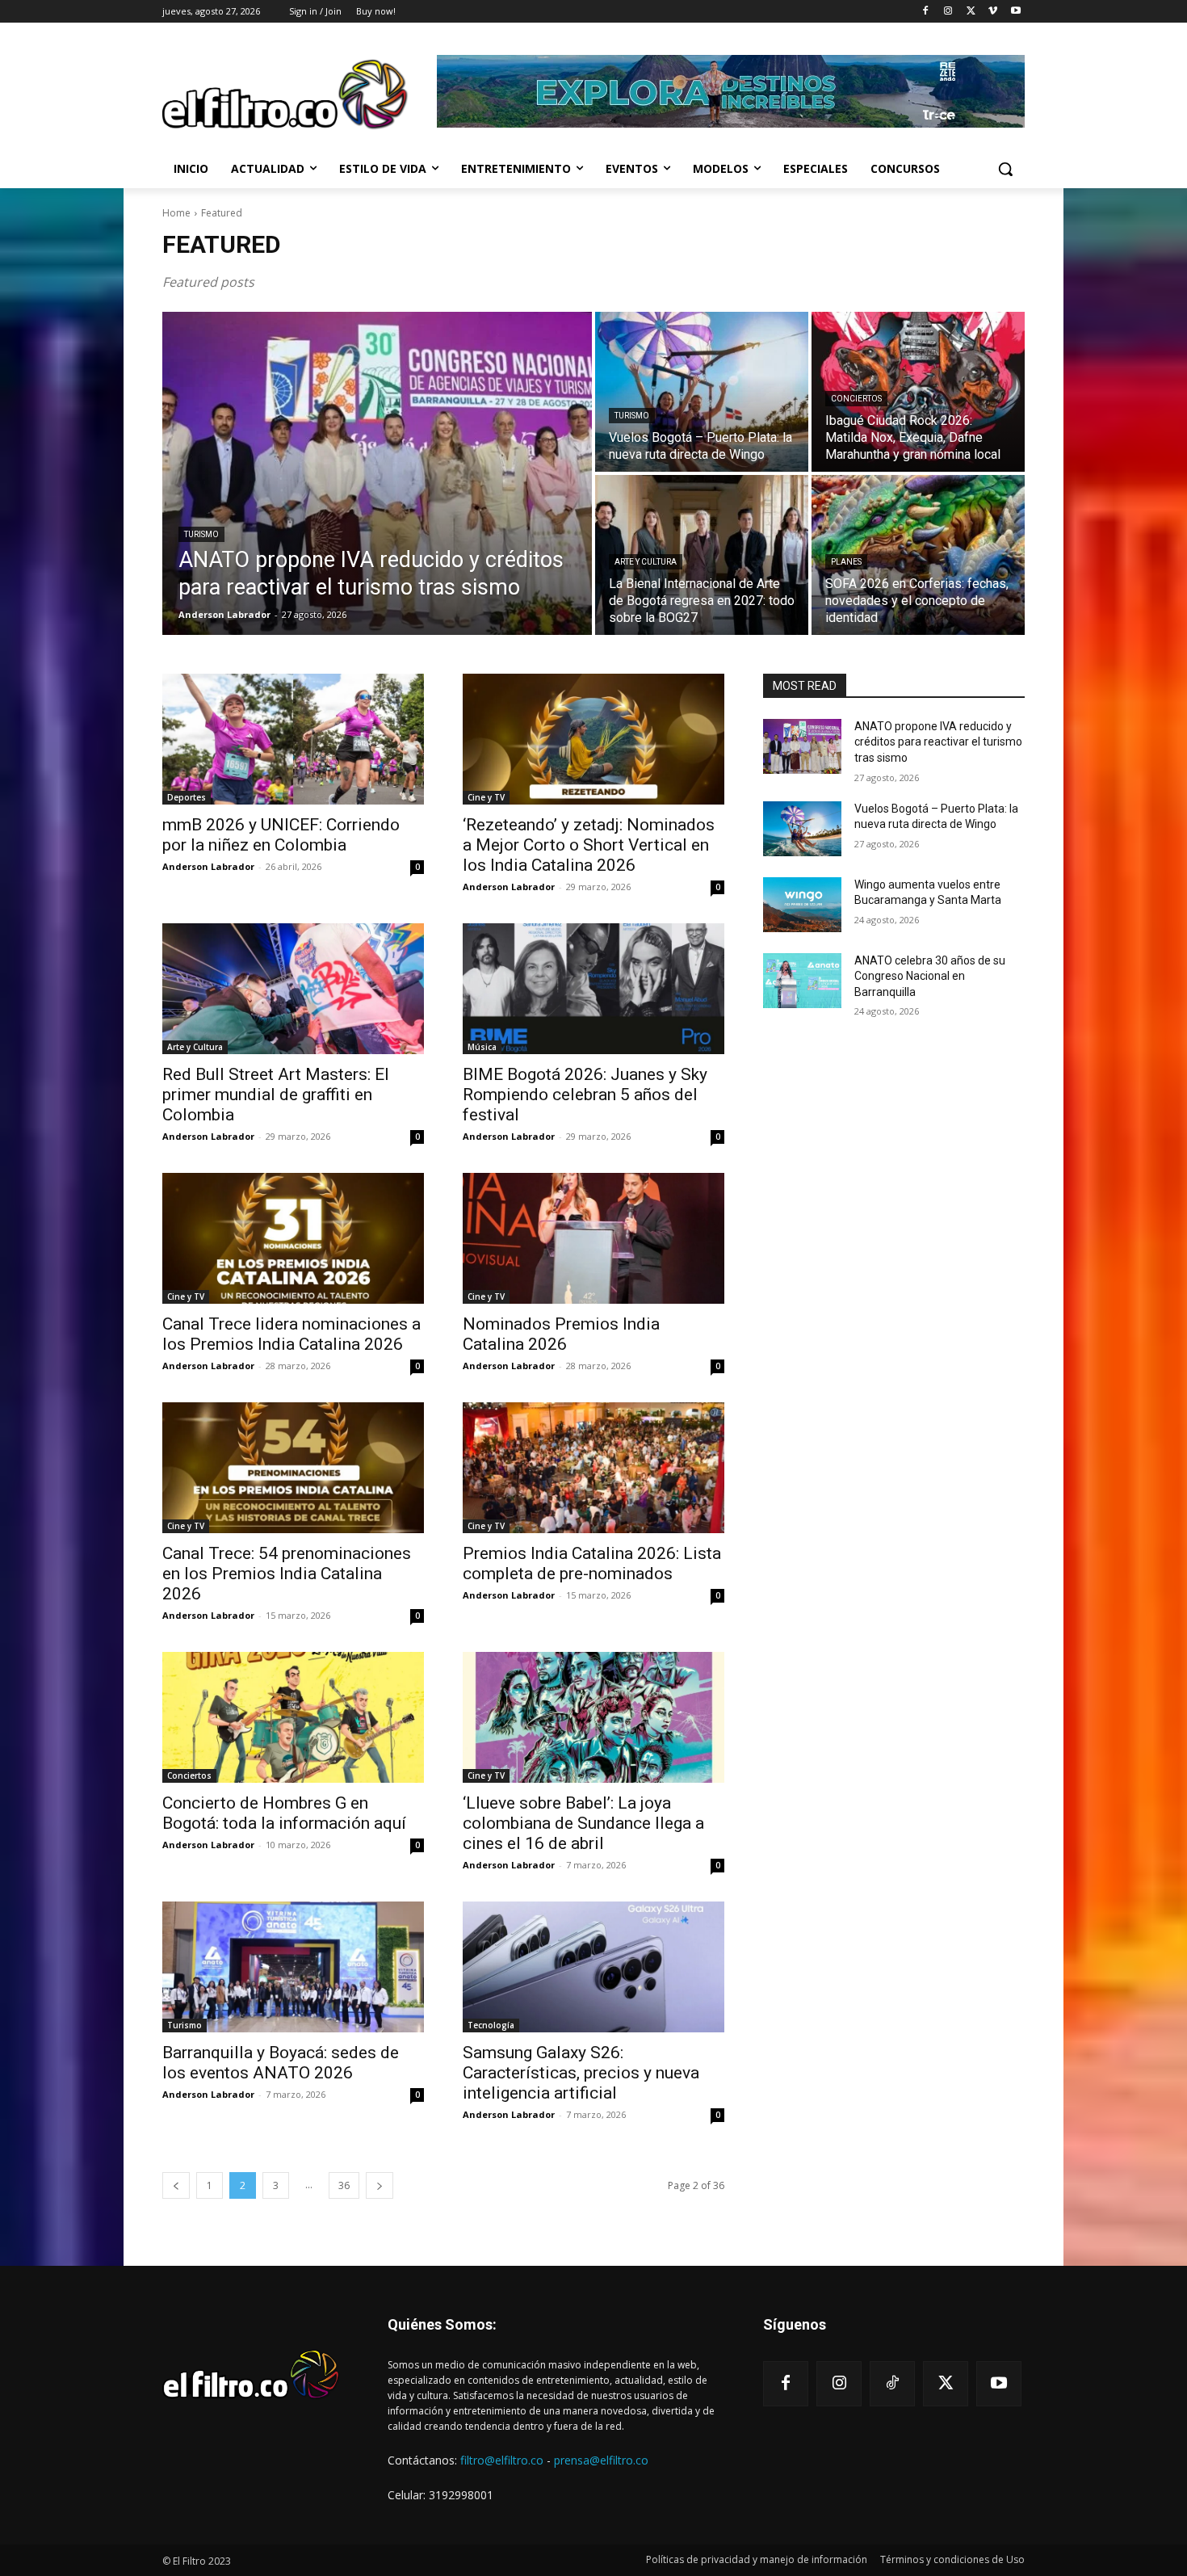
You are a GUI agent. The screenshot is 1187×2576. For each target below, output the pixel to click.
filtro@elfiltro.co (502, 2460)
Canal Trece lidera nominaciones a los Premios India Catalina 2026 (292, 1334)
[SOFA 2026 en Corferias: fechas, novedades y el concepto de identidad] (918, 555)
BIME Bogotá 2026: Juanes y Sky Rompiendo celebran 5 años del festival (585, 1095)
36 (344, 2185)
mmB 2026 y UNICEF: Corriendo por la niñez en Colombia (281, 835)
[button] (1005, 169)
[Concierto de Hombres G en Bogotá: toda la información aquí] (293, 1717)
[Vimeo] (993, 12)
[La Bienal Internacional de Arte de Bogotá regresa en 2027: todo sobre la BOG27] (702, 555)
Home (176, 213)
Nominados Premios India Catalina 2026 (561, 1334)
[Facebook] (926, 12)
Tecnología (491, 2025)
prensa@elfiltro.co (601, 2460)
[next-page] (380, 2185)
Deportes (187, 797)
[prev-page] (176, 2185)
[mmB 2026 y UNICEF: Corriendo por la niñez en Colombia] (293, 739)
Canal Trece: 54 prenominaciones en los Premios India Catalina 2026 (287, 1574)
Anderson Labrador (208, 866)
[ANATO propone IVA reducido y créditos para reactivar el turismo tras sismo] (377, 473)
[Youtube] (1015, 12)
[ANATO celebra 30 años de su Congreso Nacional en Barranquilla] (802, 981)
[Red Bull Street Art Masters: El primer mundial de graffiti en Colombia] (293, 989)
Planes (846, 562)
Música (482, 1047)
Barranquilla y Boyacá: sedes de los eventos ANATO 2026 (281, 2063)
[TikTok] (892, 2384)
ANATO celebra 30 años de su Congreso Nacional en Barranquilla (930, 976)
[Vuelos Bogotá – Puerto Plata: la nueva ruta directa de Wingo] (702, 392)
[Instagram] (948, 12)
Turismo (201, 534)
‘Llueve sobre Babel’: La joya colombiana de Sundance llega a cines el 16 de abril (583, 1823)
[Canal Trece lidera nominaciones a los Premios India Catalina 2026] (293, 1238)
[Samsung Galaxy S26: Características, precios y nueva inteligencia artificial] (593, 1967)
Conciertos (856, 399)
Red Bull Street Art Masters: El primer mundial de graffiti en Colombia (276, 1095)
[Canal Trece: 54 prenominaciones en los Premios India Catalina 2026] (293, 1468)
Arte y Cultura (646, 562)
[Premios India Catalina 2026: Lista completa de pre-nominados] (593, 1468)
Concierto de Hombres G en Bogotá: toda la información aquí (284, 1813)
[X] (971, 12)
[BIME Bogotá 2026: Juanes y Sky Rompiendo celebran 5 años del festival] (593, 989)
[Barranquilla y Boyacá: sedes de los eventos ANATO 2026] (293, 1967)
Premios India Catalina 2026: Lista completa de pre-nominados (592, 1563)
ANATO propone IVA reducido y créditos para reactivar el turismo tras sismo (938, 742)
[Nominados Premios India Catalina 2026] (593, 1238)
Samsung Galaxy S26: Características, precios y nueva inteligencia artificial (581, 2073)
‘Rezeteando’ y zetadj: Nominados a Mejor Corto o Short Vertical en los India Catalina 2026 (589, 845)
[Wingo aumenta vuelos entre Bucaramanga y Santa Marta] (802, 905)
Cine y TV (486, 797)
